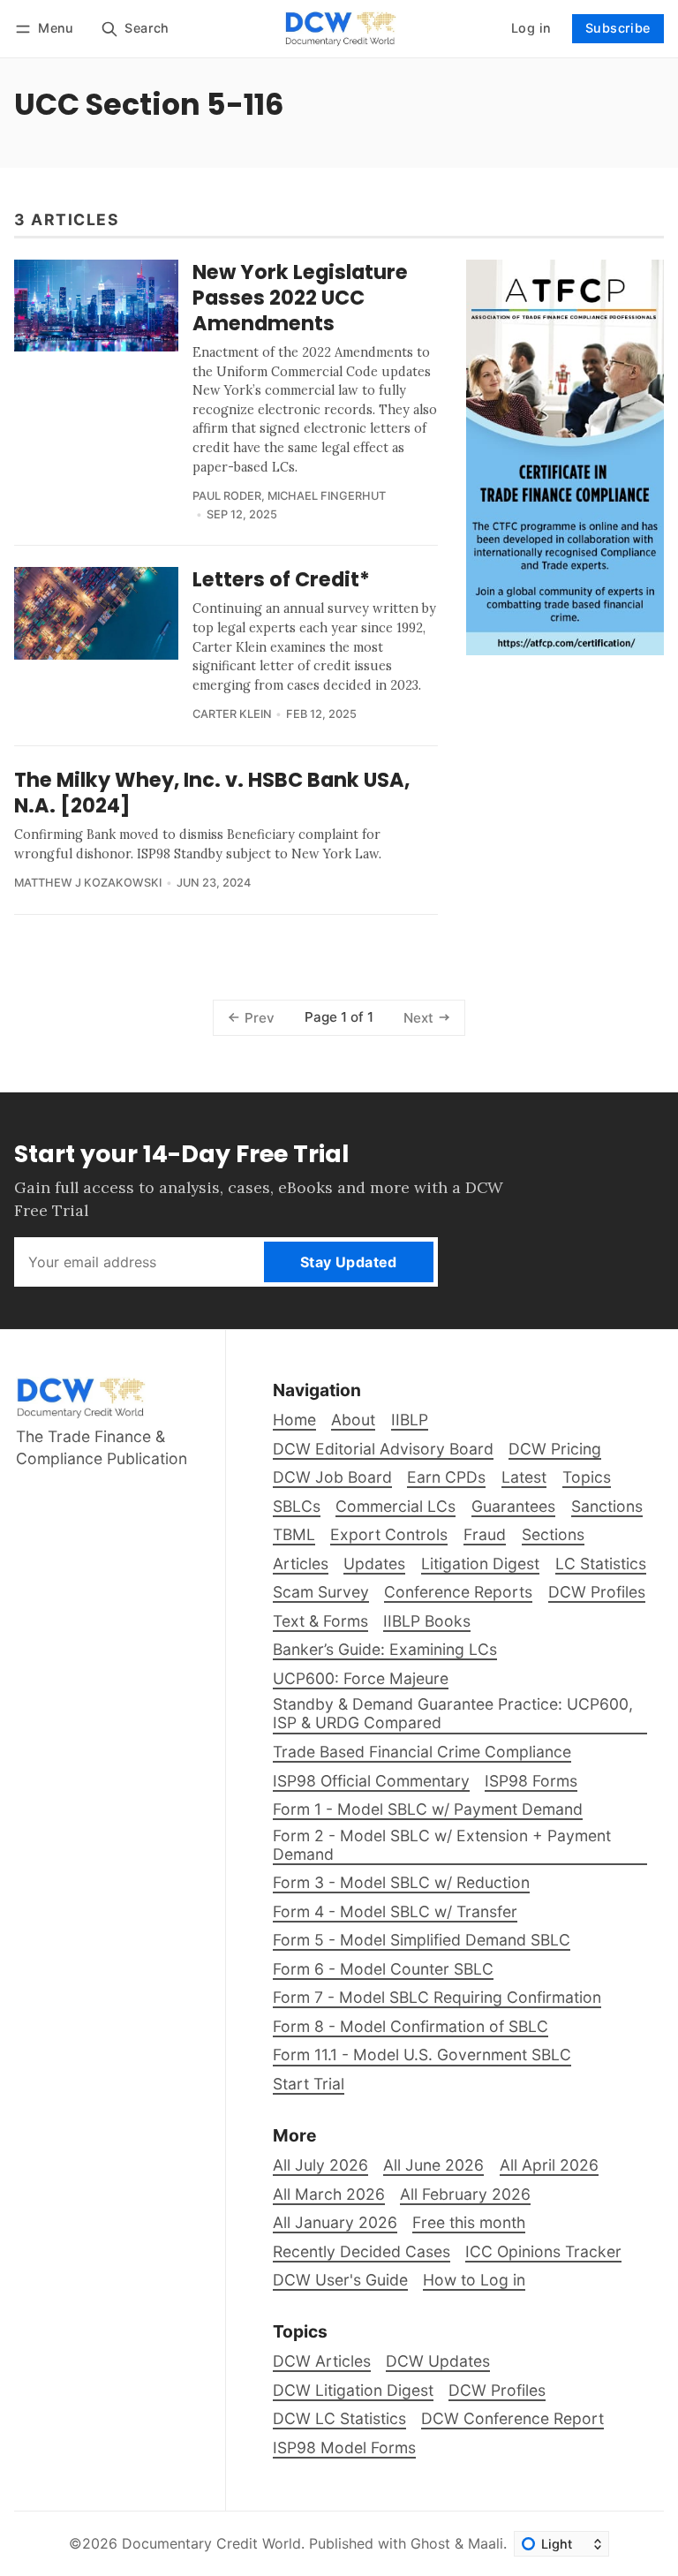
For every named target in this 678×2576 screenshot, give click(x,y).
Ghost (430, 2543)
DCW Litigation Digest (353, 2390)
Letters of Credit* (281, 579)
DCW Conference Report (512, 2418)
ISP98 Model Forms (344, 2448)
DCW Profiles (497, 2390)
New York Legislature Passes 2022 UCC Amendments (300, 298)
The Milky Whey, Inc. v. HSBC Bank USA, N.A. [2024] (212, 793)
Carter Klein (232, 714)
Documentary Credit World (211, 2543)
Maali (486, 2543)
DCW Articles (322, 2361)
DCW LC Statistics (339, 2418)
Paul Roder (227, 496)
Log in (531, 28)
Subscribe (618, 28)
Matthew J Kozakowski (88, 883)
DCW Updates (438, 2361)
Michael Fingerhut (327, 496)
